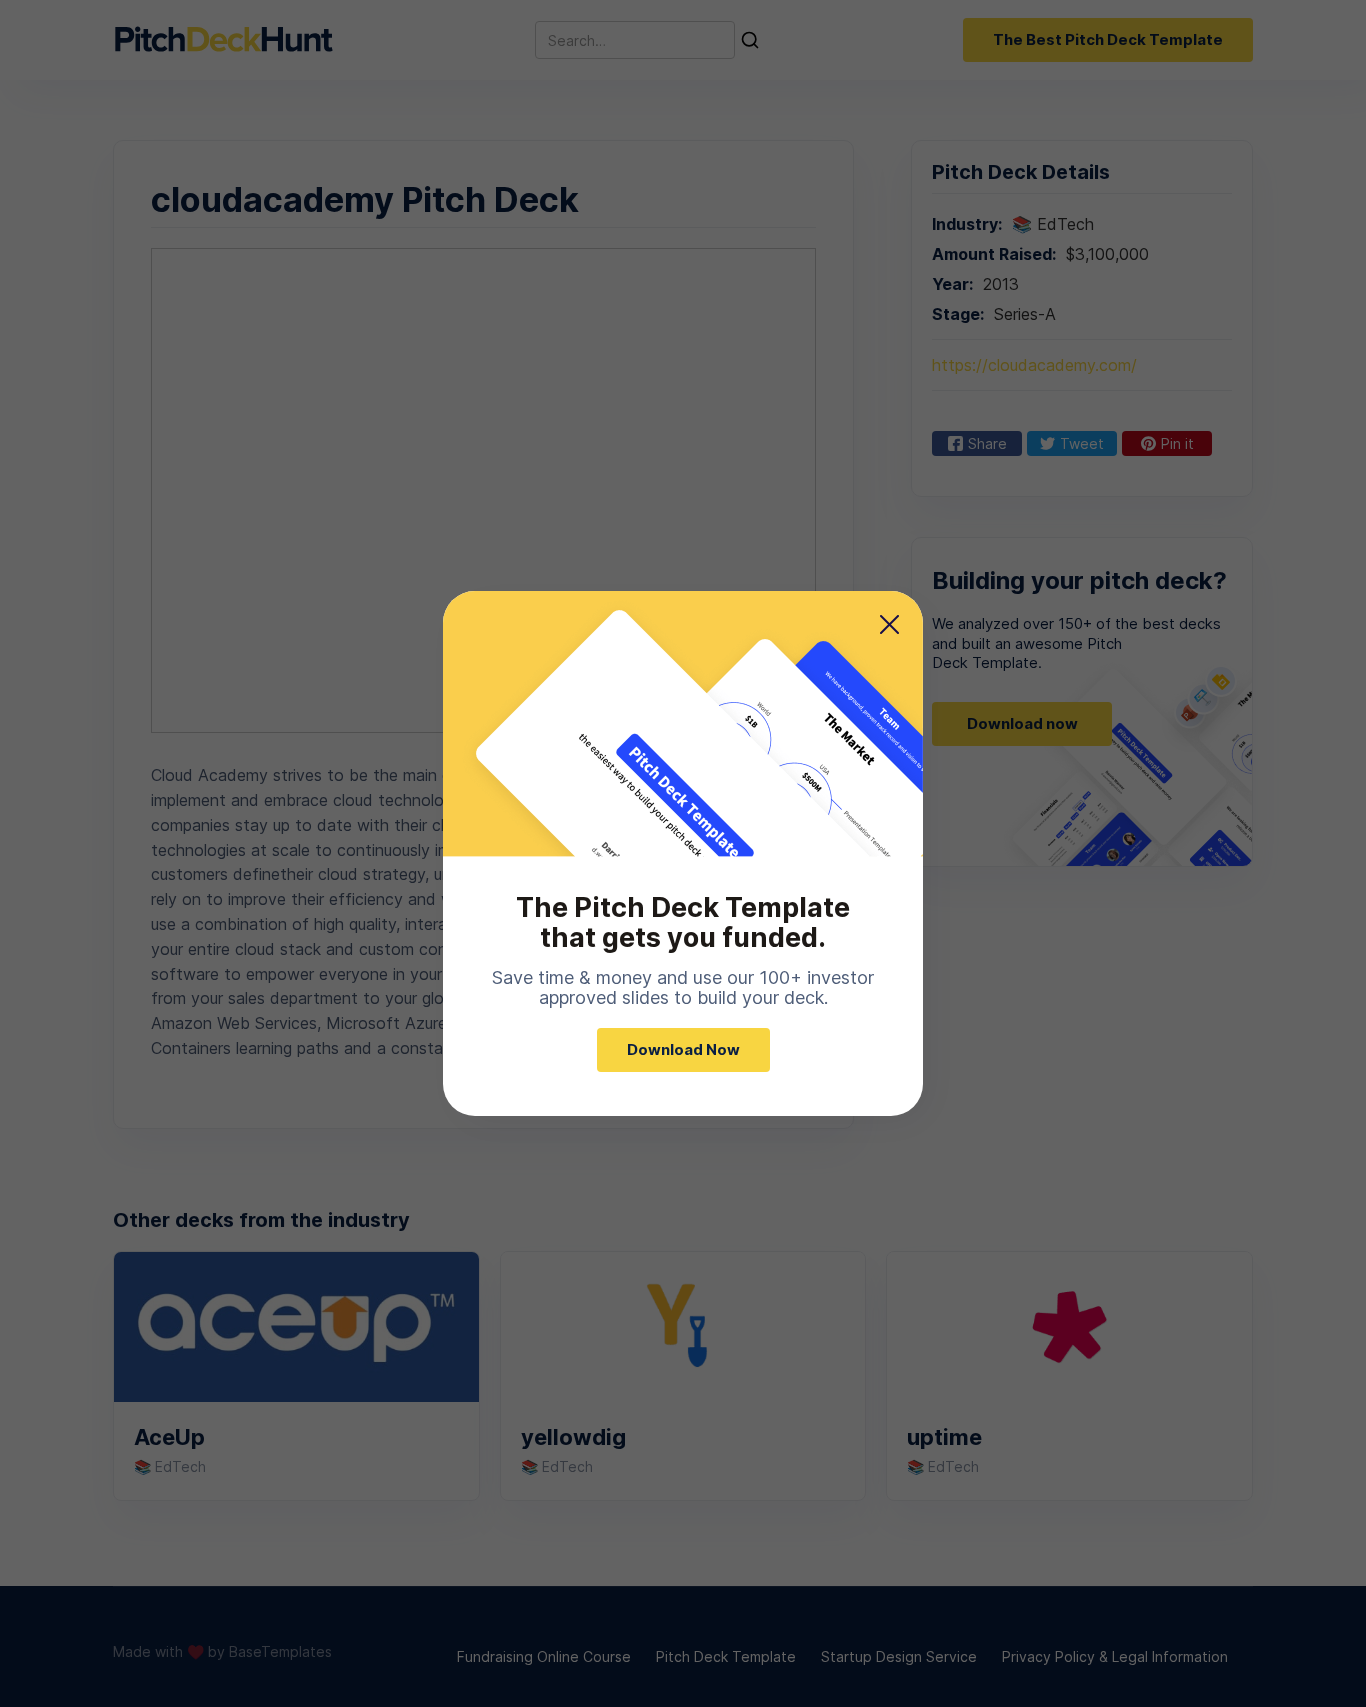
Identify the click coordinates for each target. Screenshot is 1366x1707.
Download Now (683, 1049)
